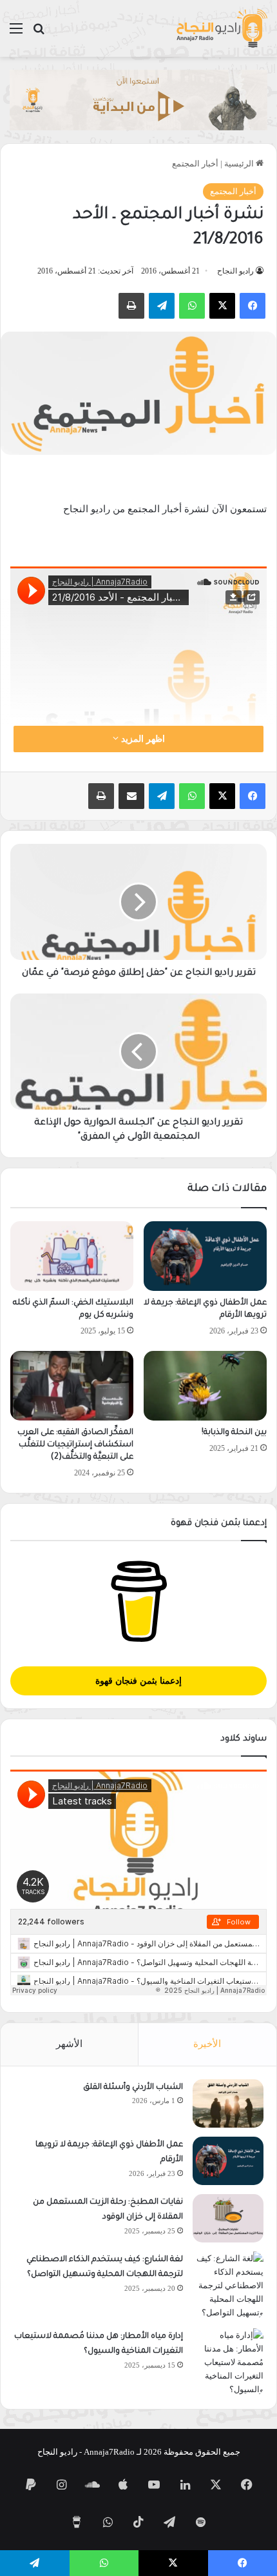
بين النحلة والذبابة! (234, 1433)
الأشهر (69, 2044)
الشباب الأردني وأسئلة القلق (133, 2088)
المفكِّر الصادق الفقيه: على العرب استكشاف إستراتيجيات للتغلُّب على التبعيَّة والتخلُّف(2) (75, 1445)
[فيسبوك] (253, 306)
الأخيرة (207, 2044)
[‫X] (222, 306)
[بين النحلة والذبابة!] (205, 1386)
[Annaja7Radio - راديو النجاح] (222, 28)
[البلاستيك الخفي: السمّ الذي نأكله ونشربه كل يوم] (72, 1256)
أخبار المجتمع (195, 164)
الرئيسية (240, 164)
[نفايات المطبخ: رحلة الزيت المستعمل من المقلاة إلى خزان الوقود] (228, 2218)
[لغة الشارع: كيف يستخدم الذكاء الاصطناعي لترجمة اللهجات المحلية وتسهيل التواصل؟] (228, 2285)
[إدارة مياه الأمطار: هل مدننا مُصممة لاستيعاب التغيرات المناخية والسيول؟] (228, 2362)
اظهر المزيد (142, 739)
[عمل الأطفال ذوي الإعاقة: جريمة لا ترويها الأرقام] (205, 1256)
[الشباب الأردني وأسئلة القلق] (228, 2103)
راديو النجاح (235, 271)
